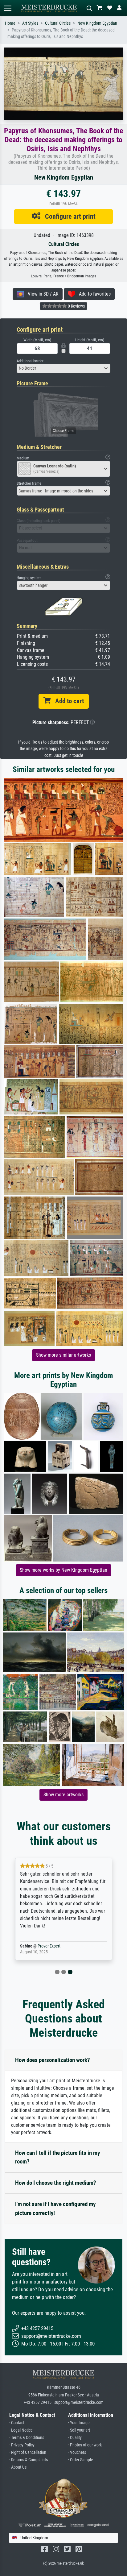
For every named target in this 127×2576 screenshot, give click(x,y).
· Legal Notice (21, 2430)
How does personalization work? (53, 2060)
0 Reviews (76, 306)
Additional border (30, 361)
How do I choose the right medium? (56, 2183)
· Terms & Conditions (27, 2438)
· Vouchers (77, 2452)
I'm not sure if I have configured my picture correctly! (55, 2209)
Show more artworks (63, 1795)
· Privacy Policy (22, 2445)
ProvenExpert (49, 1946)
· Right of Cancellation (28, 2452)
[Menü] (7, 8)
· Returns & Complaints (29, 2460)
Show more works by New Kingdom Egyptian (63, 1570)
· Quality (75, 2438)
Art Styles (30, 23)
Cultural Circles (58, 23)
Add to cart (67, 701)
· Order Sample (81, 2460)
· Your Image (79, 2423)
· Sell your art (79, 2430)
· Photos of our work (85, 2445)
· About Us (18, 2467)
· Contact (17, 2423)
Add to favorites (93, 294)
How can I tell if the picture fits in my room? (57, 2157)
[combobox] (63, 368)
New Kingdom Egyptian (97, 23)
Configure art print (68, 216)
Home (10, 23)
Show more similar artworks (63, 1355)
